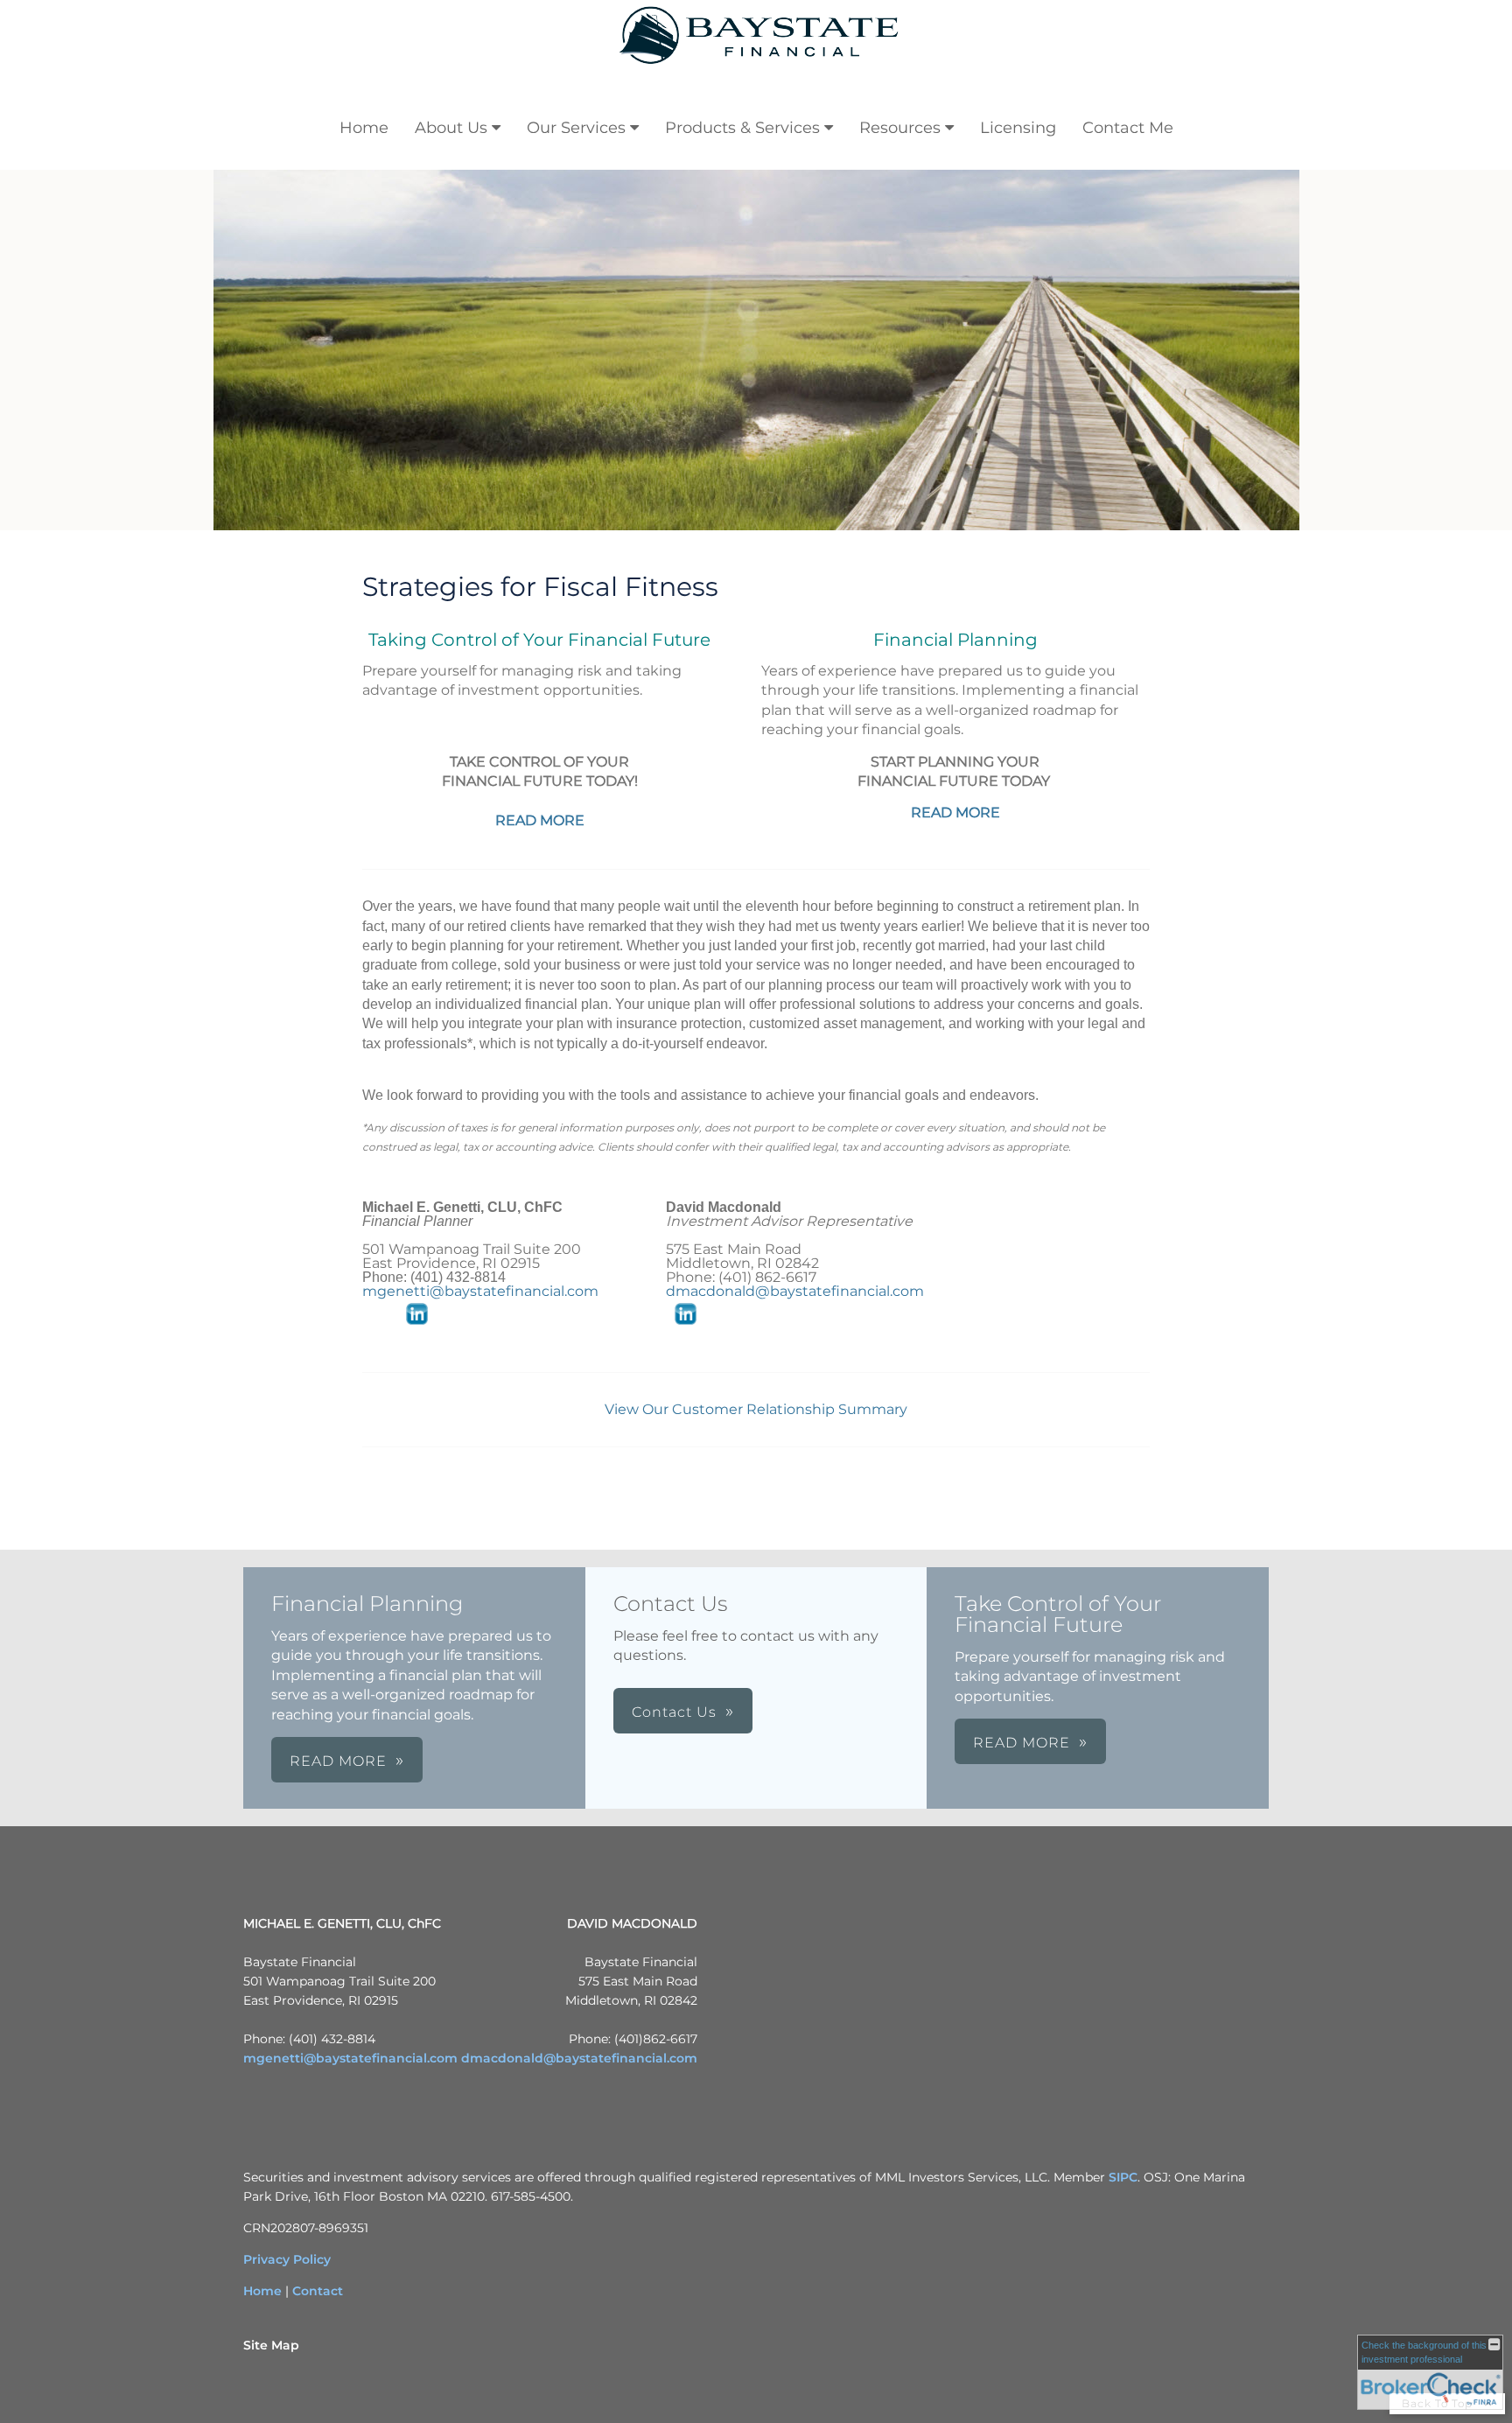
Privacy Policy (287, 2259)
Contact (318, 2291)
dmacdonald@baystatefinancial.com (795, 1291)
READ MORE (540, 820)
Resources (900, 128)
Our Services (576, 128)
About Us (451, 128)
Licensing (1018, 128)
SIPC (1123, 2177)
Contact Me (1128, 128)
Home (364, 128)
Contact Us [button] (674, 1712)
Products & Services (742, 128)
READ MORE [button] (338, 1761)
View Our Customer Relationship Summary (756, 1409)
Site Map (271, 2345)
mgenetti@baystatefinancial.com (480, 1291)
